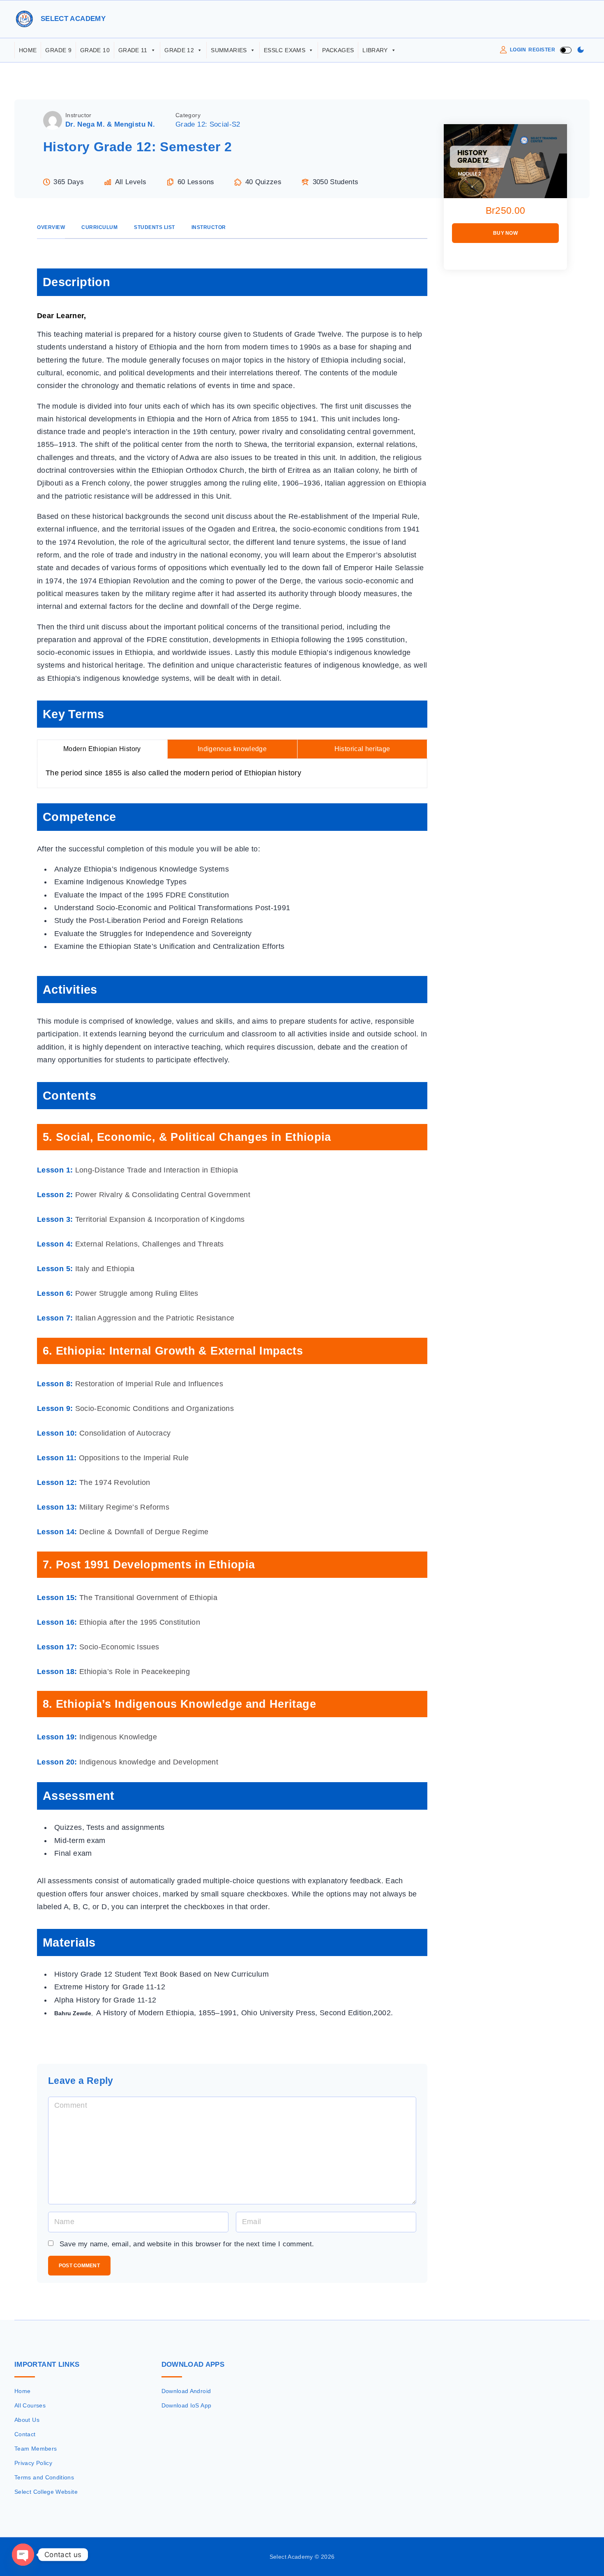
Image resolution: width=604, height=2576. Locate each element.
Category (188, 115)
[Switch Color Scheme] (581, 50)
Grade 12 (179, 50)
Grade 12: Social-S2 (208, 124)
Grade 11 (133, 50)
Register (542, 50)
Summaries (229, 50)
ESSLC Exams (285, 50)
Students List (154, 227)
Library (375, 50)
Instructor (78, 115)
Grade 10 (95, 50)
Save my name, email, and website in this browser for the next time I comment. (187, 2244)
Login (518, 50)
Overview (51, 227)
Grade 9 (58, 50)
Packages (338, 50)
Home (28, 50)
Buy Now (505, 233)
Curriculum (99, 227)
